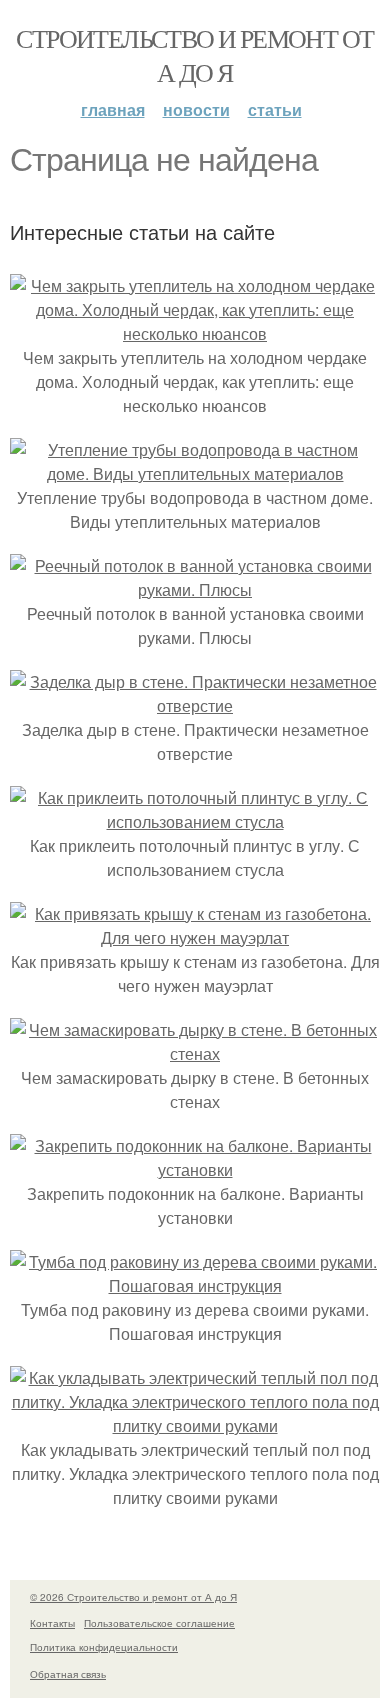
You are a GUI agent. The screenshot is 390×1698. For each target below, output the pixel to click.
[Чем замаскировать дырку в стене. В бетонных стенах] (195, 1053)
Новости (196, 109)
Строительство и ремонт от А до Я (194, 55)
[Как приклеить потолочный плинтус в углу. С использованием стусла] (195, 821)
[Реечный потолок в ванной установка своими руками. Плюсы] (195, 589)
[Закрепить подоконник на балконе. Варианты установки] (195, 1169)
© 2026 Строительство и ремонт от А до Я (133, 1597)
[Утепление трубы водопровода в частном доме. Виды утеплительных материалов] (195, 473)
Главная (113, 109)
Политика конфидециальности (104, 1647)
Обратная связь (68, 1674)
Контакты (52, 1623)
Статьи (275, 109)
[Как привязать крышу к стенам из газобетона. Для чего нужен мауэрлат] (195, 937)
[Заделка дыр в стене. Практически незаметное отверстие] (195, 705)
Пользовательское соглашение (159, 1623)
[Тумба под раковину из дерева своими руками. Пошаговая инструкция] (195, 1285)
